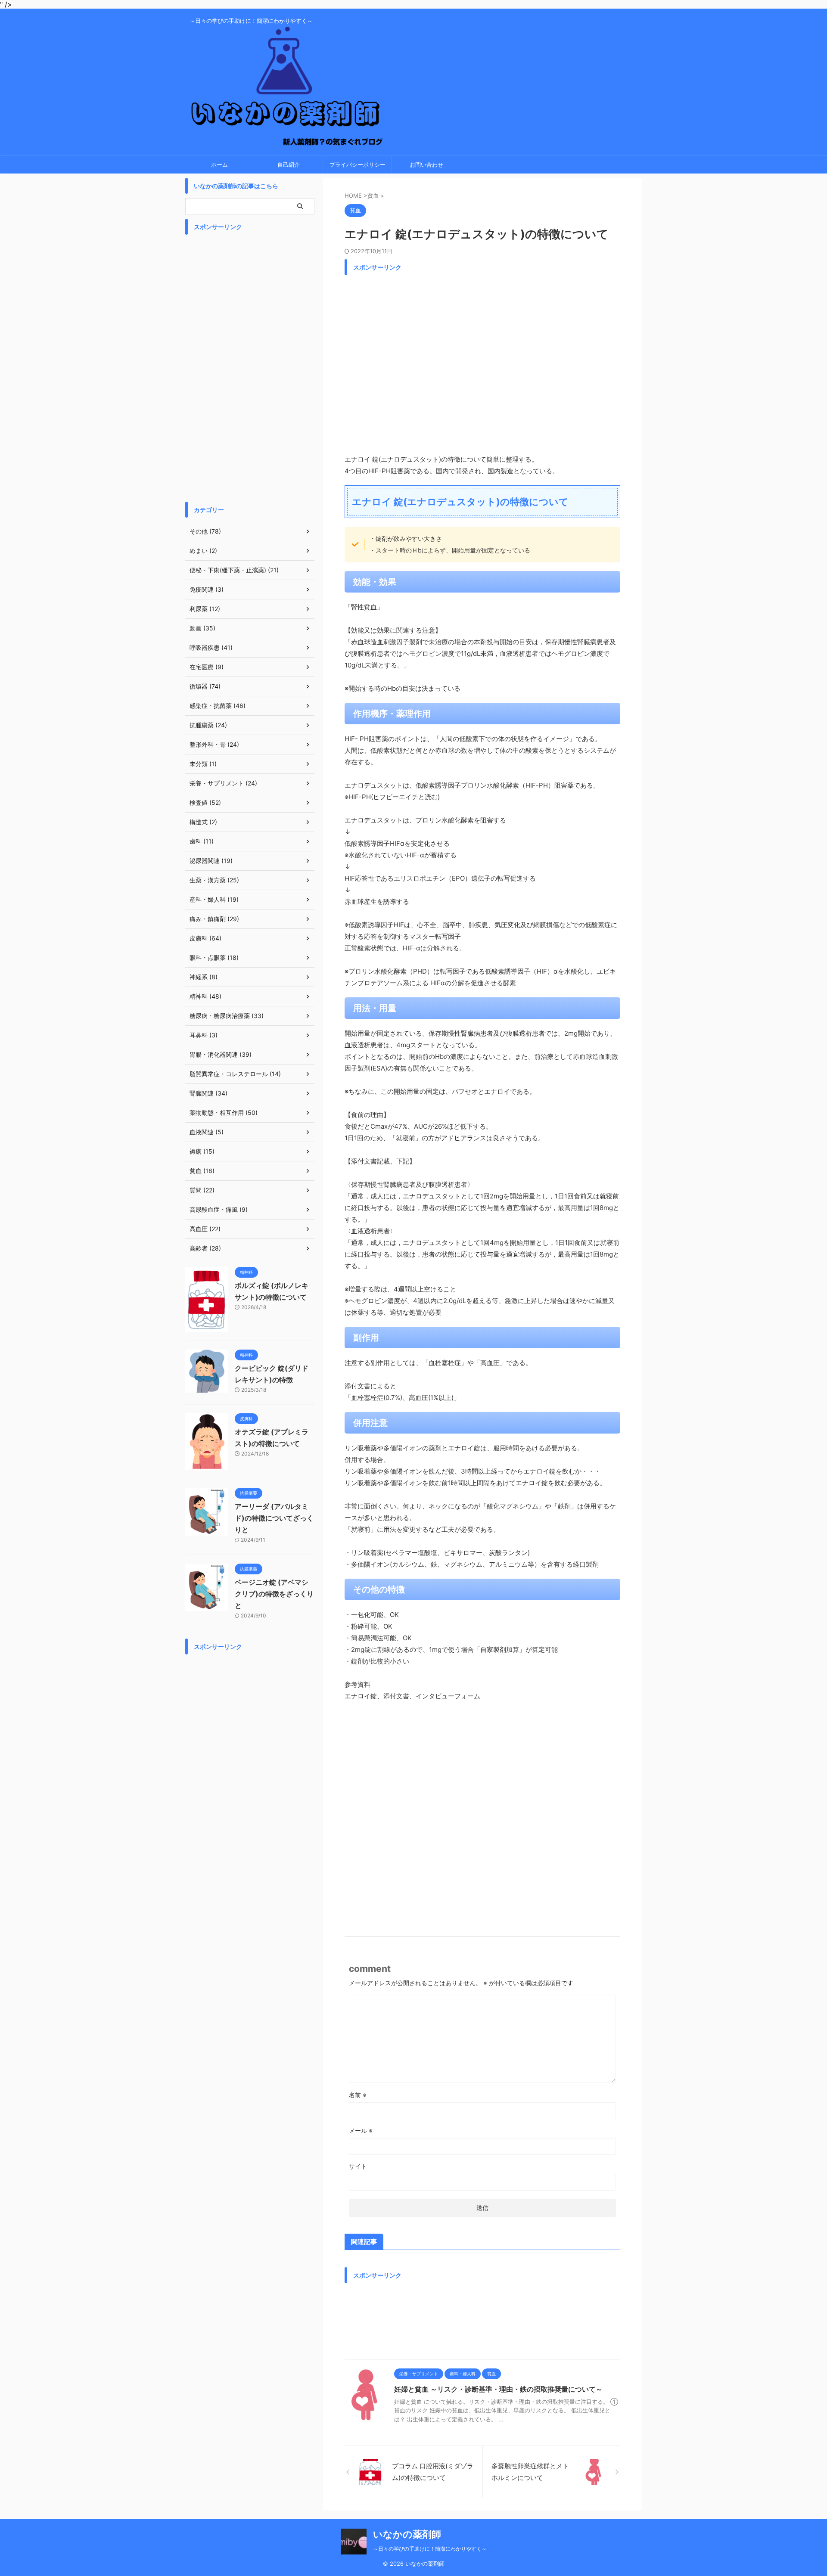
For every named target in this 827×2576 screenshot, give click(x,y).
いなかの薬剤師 (407, 2534)
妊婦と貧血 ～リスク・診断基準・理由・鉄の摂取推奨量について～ (498, 2389)
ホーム (219, 164)
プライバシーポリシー (358, 164)
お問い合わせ (426, 164)
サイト (358, 2166)
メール (361, 2131)
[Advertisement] (482, 362)
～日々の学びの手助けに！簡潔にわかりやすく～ (430, 2549)
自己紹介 (289, 164)
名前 (358, 2095)
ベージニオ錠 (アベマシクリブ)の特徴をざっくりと (274, 1594)
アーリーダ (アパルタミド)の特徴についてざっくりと (274, 1518)
